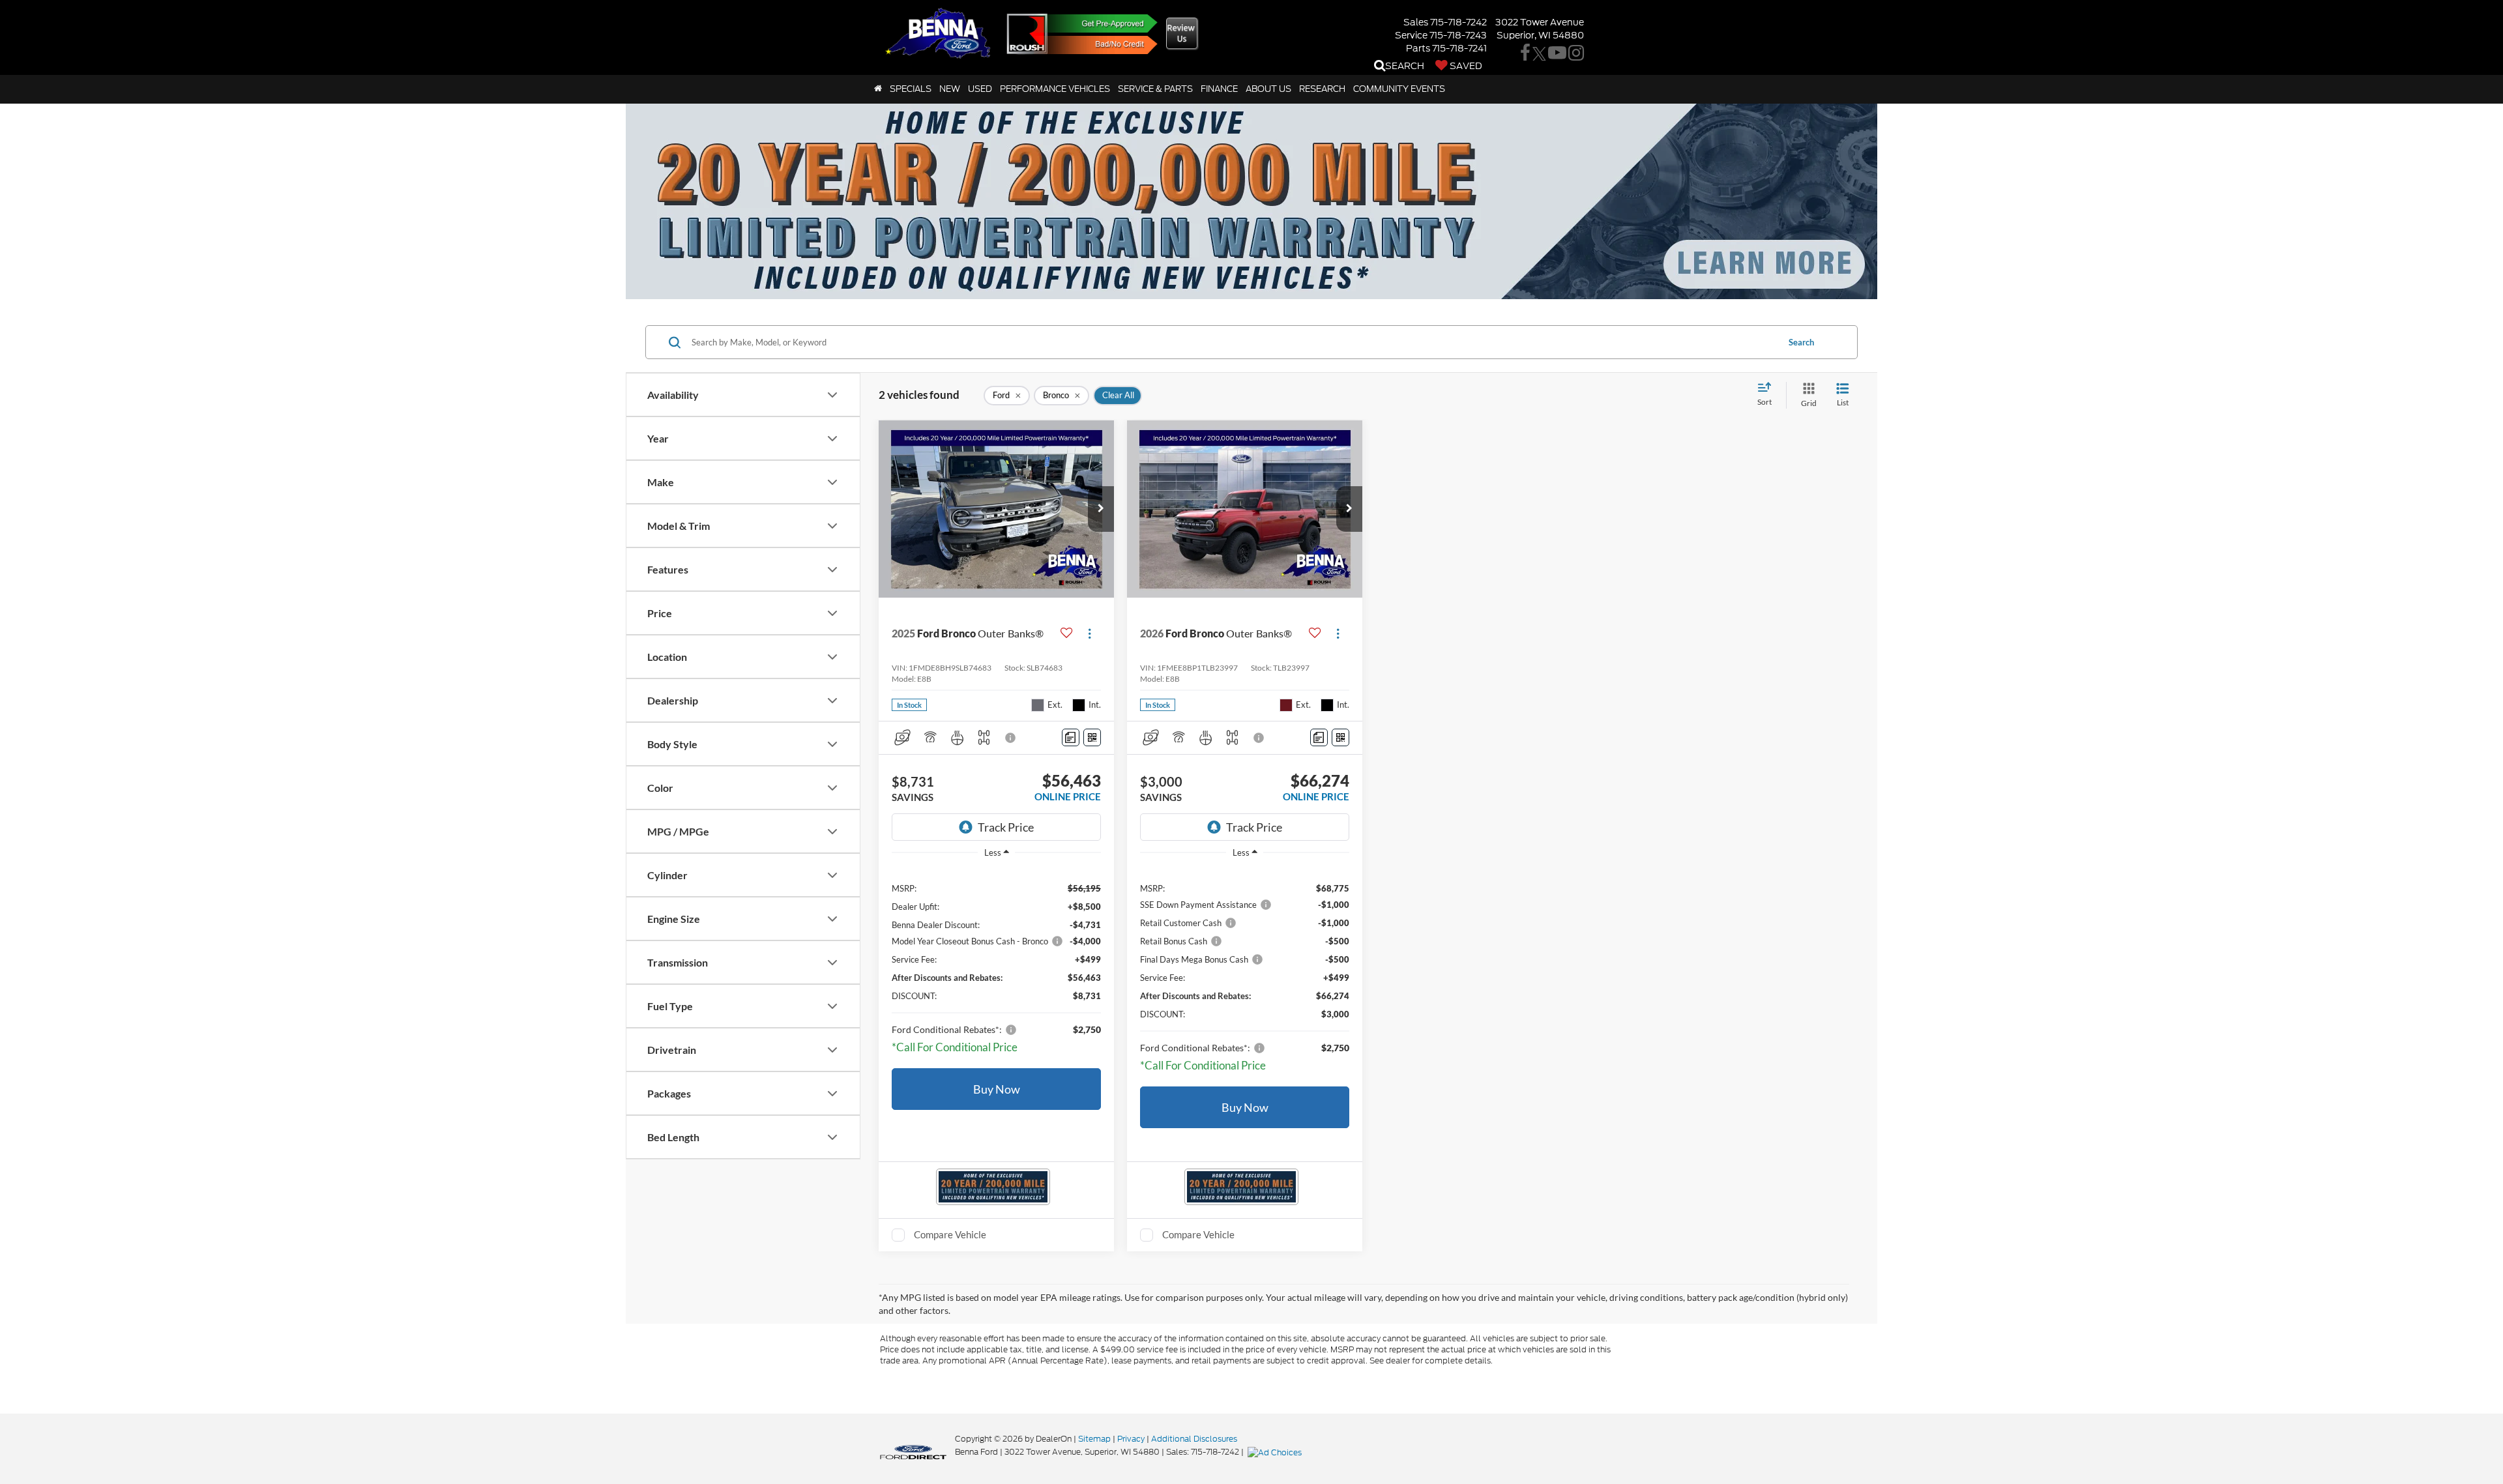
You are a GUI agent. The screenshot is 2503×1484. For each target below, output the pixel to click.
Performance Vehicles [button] (1055, 89)
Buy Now (997, 1089)
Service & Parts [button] (1155, 89)
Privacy (1131, 1439)
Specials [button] (911, 89)
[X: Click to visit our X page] (1539, 55)
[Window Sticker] (1092, 737)
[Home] (878, 89)
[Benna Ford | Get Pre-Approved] (1096, 23)
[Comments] (1071, 737)
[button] (1101, 509)
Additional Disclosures (1194, 1439)
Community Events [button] (1399, 89)
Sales (1416, 22)
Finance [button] (1219, 89)
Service (1411, 35)
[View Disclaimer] (1011, 738)
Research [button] (1322, 89)
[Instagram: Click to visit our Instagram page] (1576, 55)
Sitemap (1094, 1439)
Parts (1418, 48)
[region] (996, 965)
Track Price (1006, 827)
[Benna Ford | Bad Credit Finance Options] (1096, 45)
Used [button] (980, 89)
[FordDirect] (913, 1451)
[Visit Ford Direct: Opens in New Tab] (1276, 1452)
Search (1801, 342)
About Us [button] (1268, 89)
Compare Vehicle (950, 1234)
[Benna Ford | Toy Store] (1027, 34)
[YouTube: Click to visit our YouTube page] (1557, 55)
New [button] (950, 89)
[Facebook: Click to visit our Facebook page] (1525, 55)
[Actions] (1090, 633)
